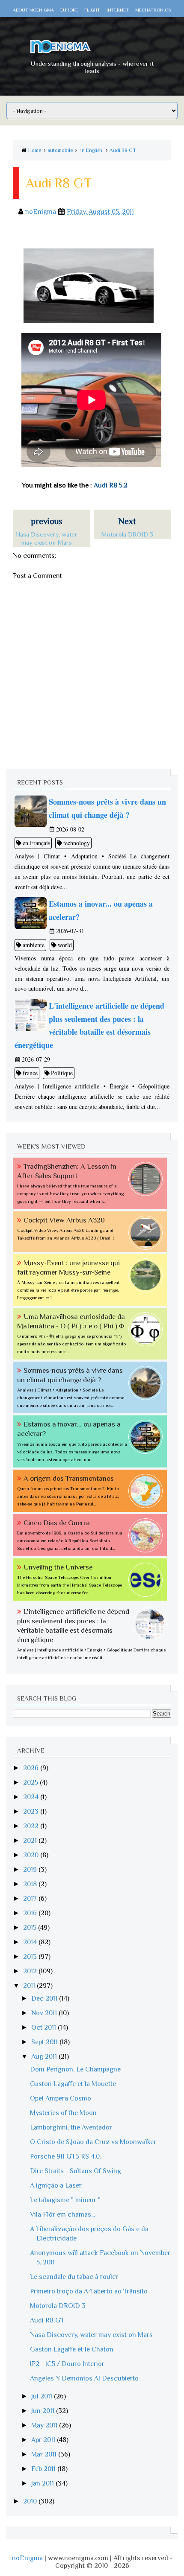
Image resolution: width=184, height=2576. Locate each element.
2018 (31, 1884)
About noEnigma (33, 10)
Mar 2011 (45, 2454)
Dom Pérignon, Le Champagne (75, 2069)
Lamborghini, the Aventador (71, 2127)
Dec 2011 (45, 1998)
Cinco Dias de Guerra (57, 1523)
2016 (31, 1913)
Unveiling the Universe (58, 1567)
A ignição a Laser (56, 2185)
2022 (32, 1826)
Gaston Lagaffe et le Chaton (72, 2349)
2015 (31, 1928)
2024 (32, 1797)
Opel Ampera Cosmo (61, 2098)
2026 (32, 1768)
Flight (92, 10)
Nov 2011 (45, 2013)
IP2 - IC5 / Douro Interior (67, 2364)
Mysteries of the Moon (63, 2113)
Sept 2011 (45, 2042)
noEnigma (27, 2558)
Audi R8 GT (123, 150)
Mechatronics (153, 10)
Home (35, 150)
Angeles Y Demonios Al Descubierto (84, 2378)
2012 (31, 1971)
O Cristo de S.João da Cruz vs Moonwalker (93, 2142)
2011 (30, 1986)
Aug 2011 (45, 2057)
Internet (118, 10)
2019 (31, 1870)
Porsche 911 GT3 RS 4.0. (65, 2156)
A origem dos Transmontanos (69, 1478)
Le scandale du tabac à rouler (74, 2277)
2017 (31, 1899)
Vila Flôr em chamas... (62, 2214)
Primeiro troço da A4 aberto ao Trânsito (89, 2291)
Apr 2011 (44, 2440)
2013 (31, 1957)
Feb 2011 (44, 2469)
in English (91, 150)
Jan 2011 (43, 2483)
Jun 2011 (44, 2411)
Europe (69, 10)
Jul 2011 (43, 2396)
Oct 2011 (45, 2028)
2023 (32, 1812)
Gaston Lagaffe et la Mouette (73, 2084)
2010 (31, 2501)
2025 (31, 1782)
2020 (32, 1855)
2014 (31, 1942)
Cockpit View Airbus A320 (64, 1220)
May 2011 (45, 2425)
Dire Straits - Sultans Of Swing (76, 2171)
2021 (31, 1841)
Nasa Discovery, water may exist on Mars (91, 2335)
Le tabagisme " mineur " (65, 2200)
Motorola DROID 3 (58, 2306)
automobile (60, 150)
